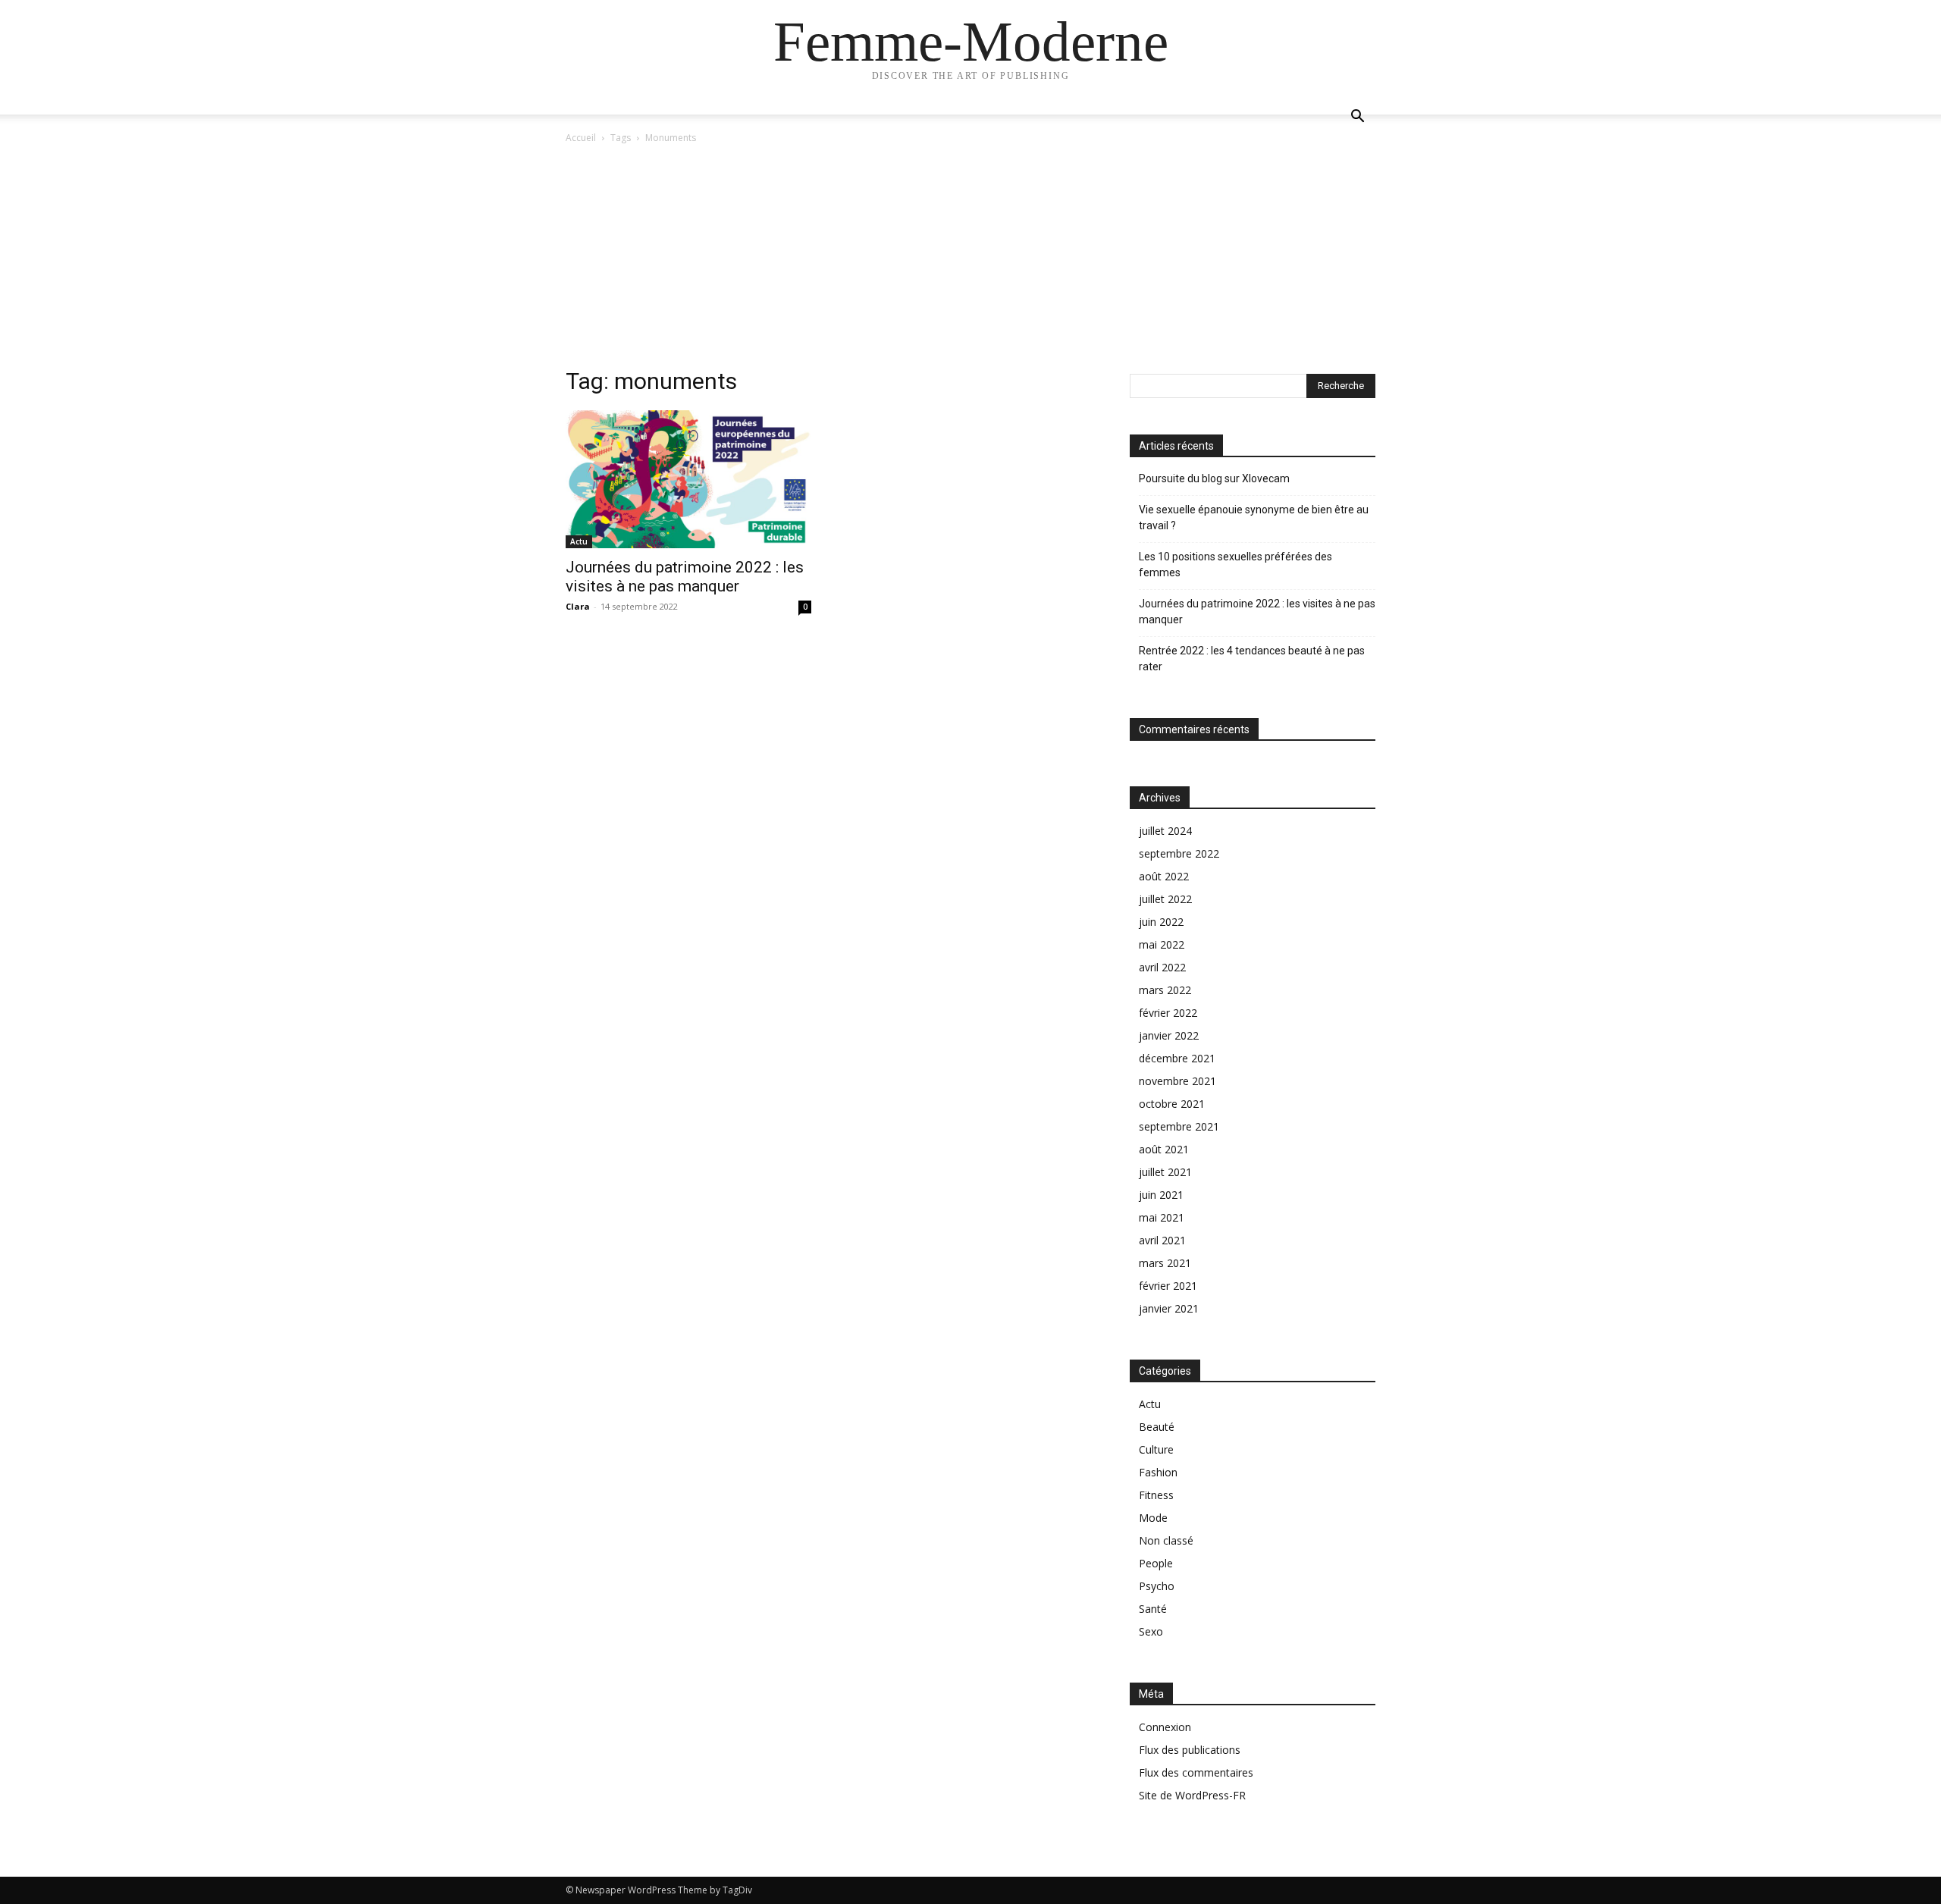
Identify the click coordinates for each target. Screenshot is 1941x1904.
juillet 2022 (1165, 899)
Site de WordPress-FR (1192, 1795)
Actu (579, 541)
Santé (1153, 1609)
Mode (1153, 1518)
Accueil (581, 138)
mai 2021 (1162, 1217)
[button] (1357, 118)
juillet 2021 (1165, 1172)
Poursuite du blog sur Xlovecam (1214, 478)
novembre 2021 (1177, 1081)
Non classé (1166, 1540)
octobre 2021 (1172, 1104)
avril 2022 (1162, 967)
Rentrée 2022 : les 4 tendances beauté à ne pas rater (1252, 659)
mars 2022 (1165, 990)
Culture (1156, 1449)
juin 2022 (1161, 922)
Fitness (1156, 1495)
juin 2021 (1161, 1195)
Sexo (1151, 1631)
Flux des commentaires (1196, 1772)
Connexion (1165, 1727)
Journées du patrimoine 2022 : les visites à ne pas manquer (685, 577)
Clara (578, 606)
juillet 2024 (1165, 831)
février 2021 (1168, 1286)
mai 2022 (1162, 944)
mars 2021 (1165, 1263)
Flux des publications (1190, 1750)
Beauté (1157, 1427)
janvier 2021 (1169, 1308)
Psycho (1157, 1586)
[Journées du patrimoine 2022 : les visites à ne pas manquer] (688, 479)
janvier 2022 (1169, 1035)
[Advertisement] (970, 260)
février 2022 (1168, 1013)
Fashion (1158, 1472)
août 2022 (1164, 876)
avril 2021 (1162, 1240)
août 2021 (1164, 1149)
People (1156, 1563)
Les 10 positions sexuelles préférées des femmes (1235, 565)
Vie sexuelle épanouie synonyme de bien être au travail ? (1254, 518)
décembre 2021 (1177, 1058)
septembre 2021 (1179, 1126)
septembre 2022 (1179, 853)
